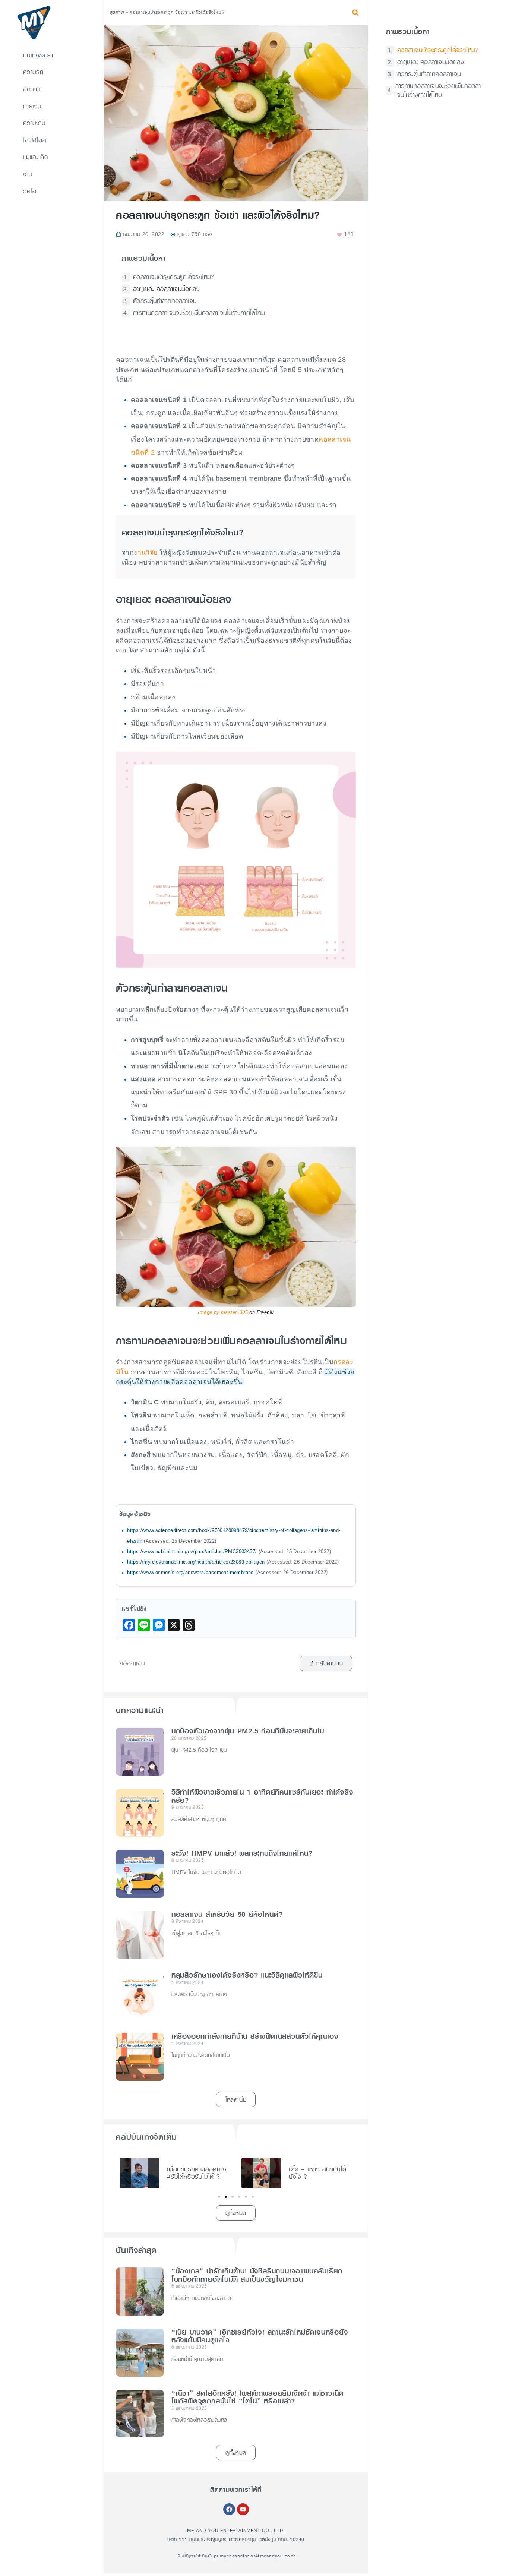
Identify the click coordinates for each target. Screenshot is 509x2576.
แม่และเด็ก (35, 157)
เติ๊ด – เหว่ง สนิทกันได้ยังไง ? (317, 2173)
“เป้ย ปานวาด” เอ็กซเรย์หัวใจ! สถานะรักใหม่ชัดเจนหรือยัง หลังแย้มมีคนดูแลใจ (260, 2336)
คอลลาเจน (132, 1663)
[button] (355, 12)
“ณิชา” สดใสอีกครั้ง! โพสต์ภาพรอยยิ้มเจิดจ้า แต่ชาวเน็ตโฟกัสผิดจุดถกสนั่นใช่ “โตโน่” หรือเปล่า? (257, 2398)
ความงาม (34, 123)
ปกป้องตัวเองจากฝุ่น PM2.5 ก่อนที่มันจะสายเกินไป (248, 1731)
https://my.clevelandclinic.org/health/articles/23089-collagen (196, 1562)
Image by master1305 (223, 1312)
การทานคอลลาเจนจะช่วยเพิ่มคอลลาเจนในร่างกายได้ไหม (199, 313)
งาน (28, 174)
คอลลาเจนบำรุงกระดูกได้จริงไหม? (174, 277)
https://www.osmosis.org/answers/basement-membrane (190, 1573)
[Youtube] (243, 2509)
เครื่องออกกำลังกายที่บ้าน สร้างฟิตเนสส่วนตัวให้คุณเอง (255, 2036)
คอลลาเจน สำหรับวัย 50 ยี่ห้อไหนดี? (227, 1915)
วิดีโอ (30, 191)
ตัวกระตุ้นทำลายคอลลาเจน (165, 301)
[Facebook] (229, 2509)
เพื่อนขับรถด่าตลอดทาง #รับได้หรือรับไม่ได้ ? (197, 2173)
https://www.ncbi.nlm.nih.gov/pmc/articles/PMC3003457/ (192, 1552)
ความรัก (33, 72)
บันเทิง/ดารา (38, 55)
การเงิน (32, 106)
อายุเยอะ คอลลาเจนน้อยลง (166, 289)
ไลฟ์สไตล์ (35, 140)
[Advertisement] (436, 240)
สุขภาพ (32, 89)
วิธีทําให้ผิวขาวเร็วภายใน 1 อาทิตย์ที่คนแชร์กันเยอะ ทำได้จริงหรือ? (262, 1796)
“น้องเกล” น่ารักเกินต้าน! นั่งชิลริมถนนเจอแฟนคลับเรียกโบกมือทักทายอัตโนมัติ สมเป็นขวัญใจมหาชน (257, 2275)
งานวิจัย (146, 553)
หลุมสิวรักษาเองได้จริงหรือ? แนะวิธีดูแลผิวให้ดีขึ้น (247, 1975)
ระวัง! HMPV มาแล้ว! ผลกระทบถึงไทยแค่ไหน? (242, 1853)
